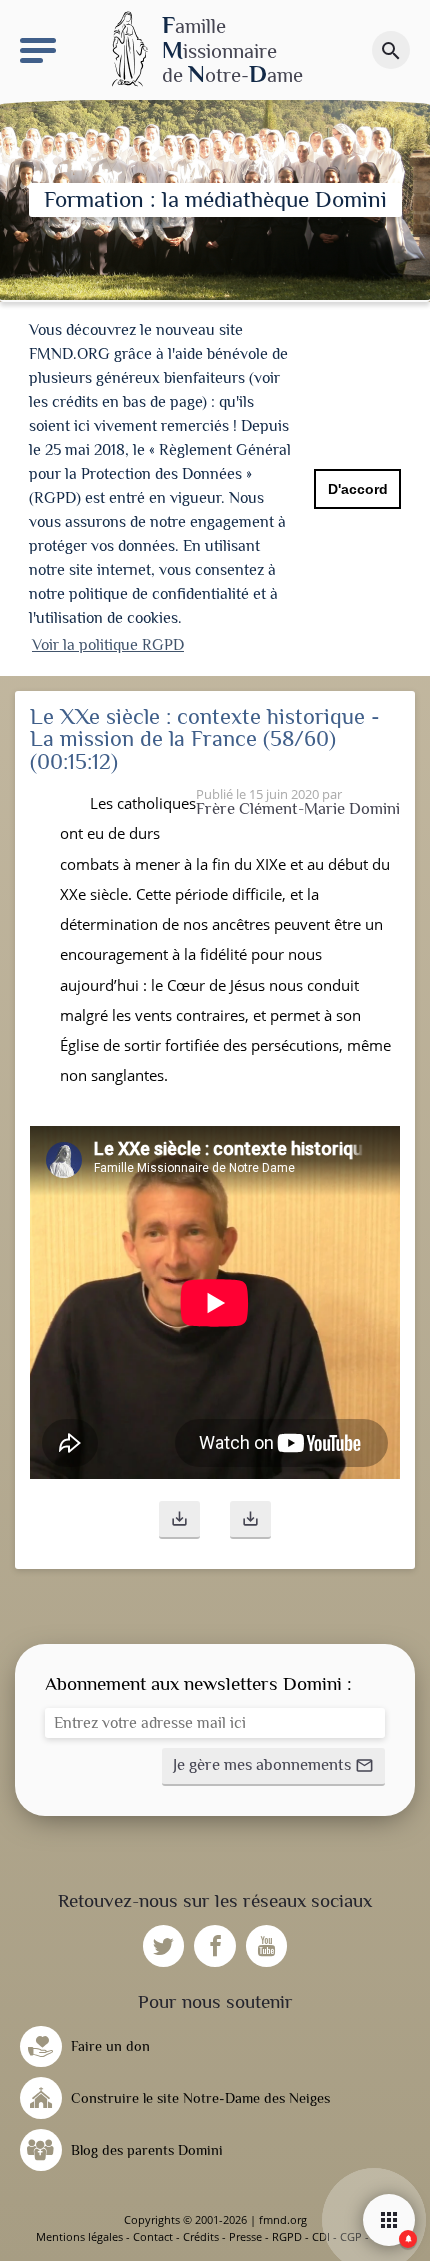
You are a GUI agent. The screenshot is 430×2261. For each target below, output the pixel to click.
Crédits (201, 2236)
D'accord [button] (358, 489)
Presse (245, 2236)
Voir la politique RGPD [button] (108, 645)
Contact (153, 2236)
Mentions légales (79, 2236)
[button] (179, 1520)
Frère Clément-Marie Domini (298, 808)
